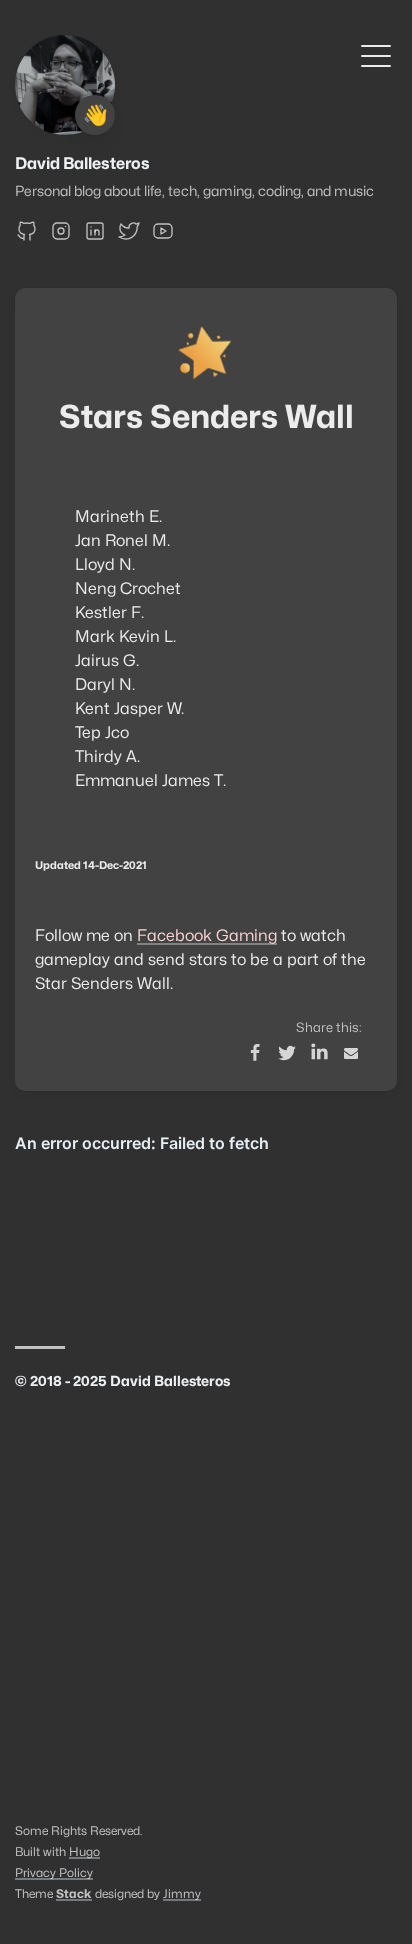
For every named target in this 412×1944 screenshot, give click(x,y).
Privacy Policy (54, 1872)
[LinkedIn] (95, 237)
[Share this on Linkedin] (319, 1053)
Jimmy (182, 1893)
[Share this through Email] (351, 1053)
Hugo (84, 1851)
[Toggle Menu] (376, 54)
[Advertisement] (206, 1609)
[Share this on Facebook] (255, 1053)
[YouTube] (163, 237)
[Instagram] (61, 237)
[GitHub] (27, 237)
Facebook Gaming (207, 935)
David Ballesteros (82, 163)
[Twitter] (129, 237)
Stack (74, 1893)
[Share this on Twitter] (287, 1053)
